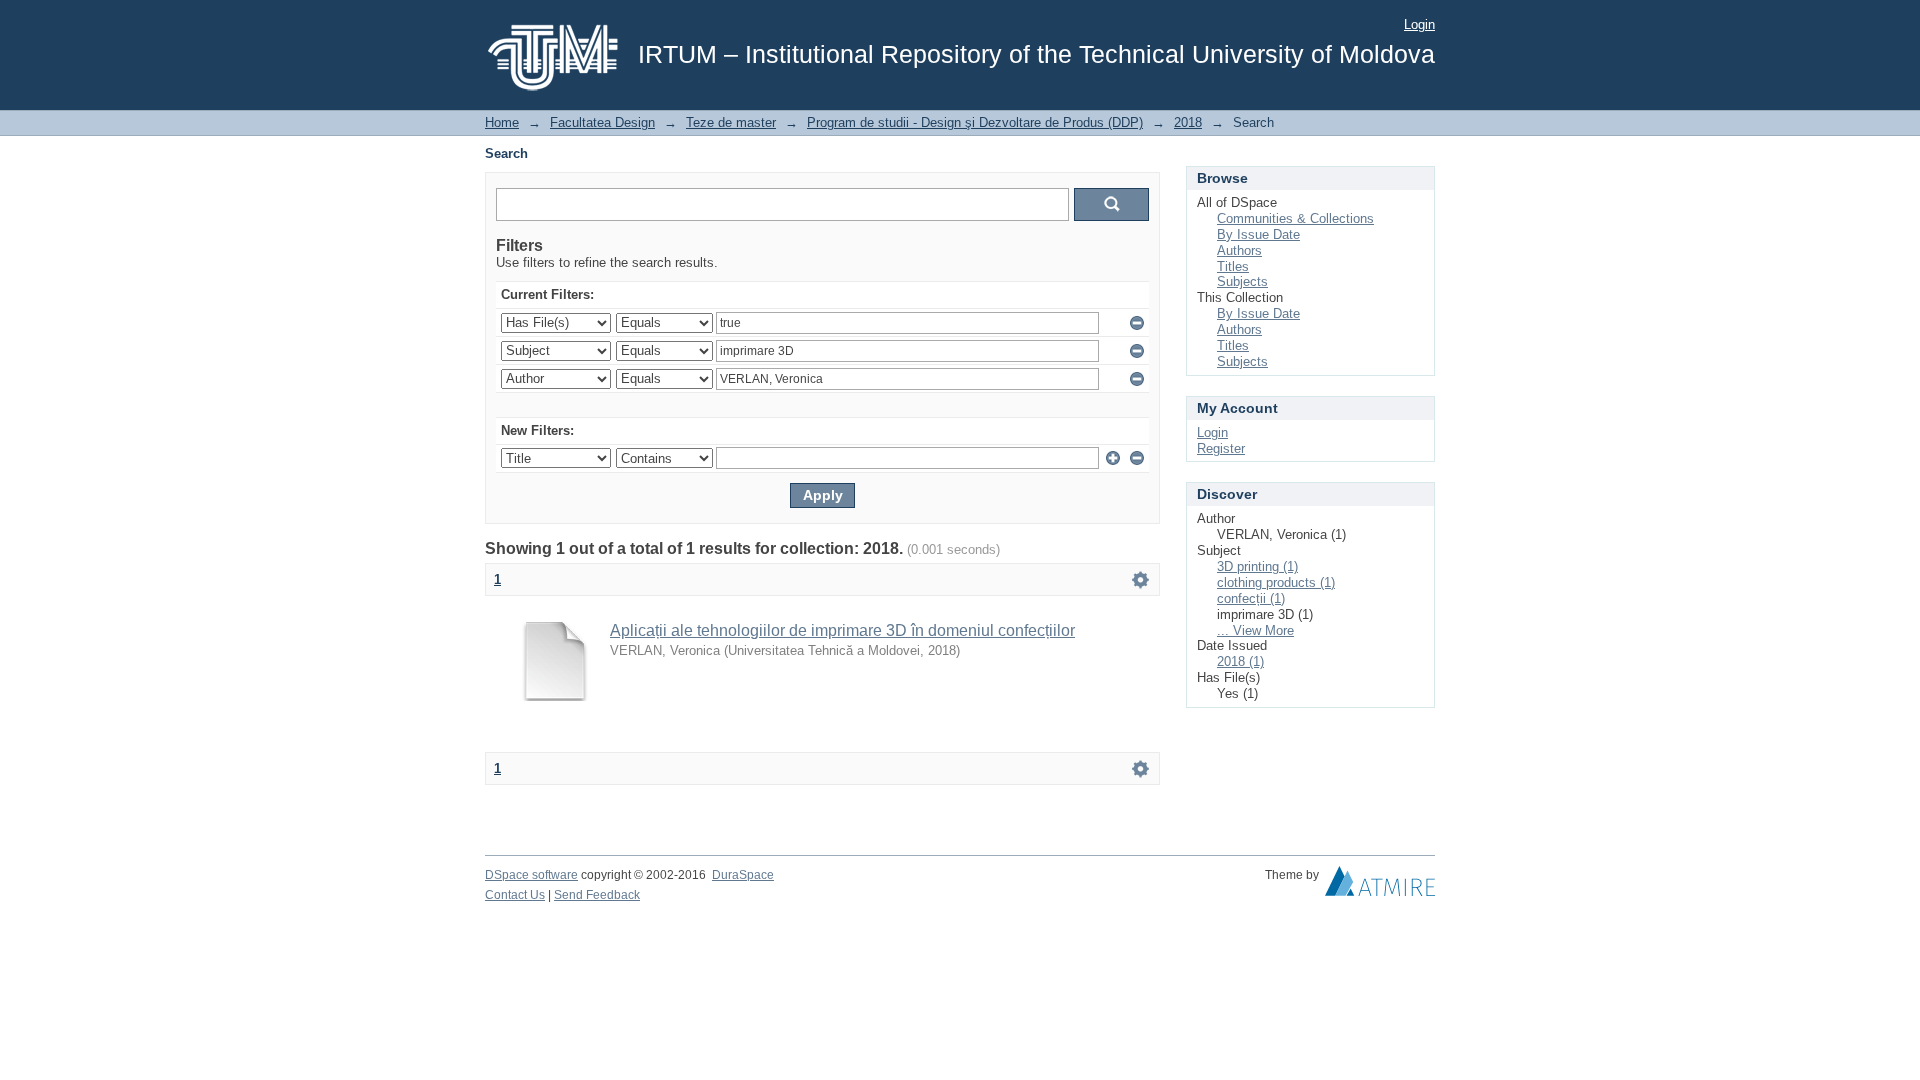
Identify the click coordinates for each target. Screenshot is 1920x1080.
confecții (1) (1251, 598)
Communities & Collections (1295, 218)
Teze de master (731, 122)
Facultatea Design (602, 122)
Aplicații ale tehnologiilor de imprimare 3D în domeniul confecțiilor (842, 630)
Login (1419, 24)
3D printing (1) (1257, 566)
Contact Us (515, 895)
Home (502, 122)
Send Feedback (597, 895)
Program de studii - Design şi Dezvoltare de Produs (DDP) (975, 122)
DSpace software (531, 875)
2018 (1188, 122)
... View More (1255, 630)
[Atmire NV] (1380, 886)
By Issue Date (1258, 234)
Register (1221, 448)
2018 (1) (1240, 661)
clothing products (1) (1276, 582)
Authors (1239, 250)
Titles (1233, 266)
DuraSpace (743, 875)
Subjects (1242, 281)
